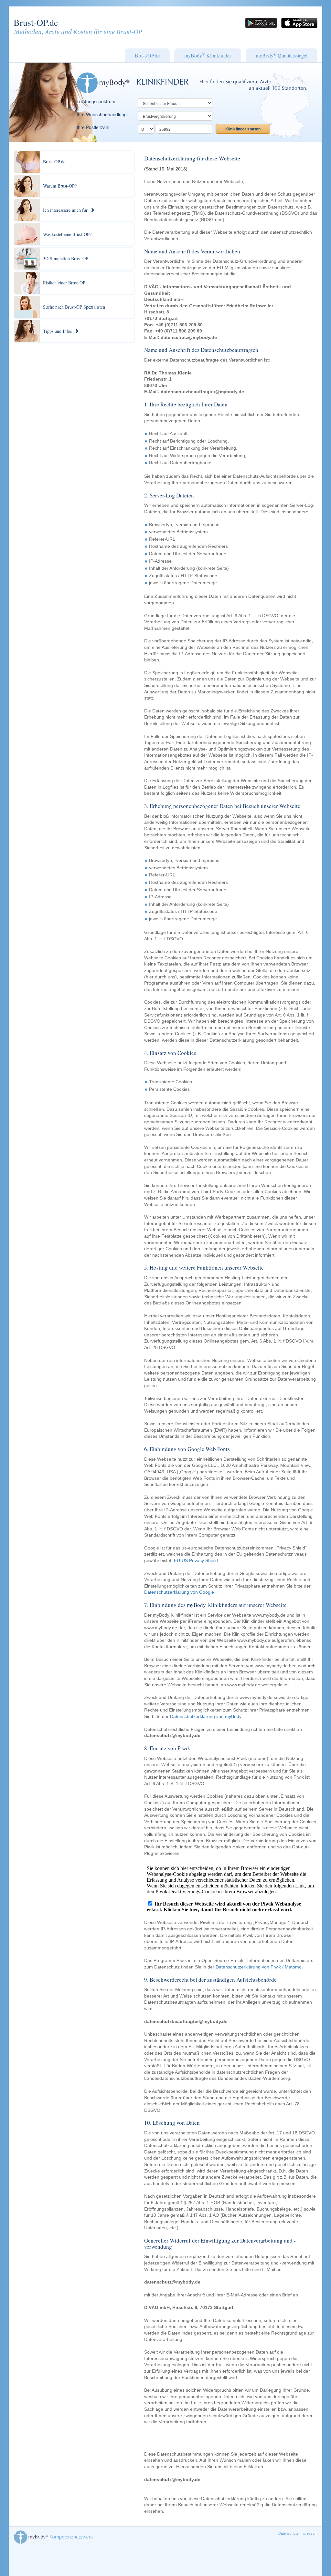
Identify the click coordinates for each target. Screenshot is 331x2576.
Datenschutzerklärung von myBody (206, 1716)
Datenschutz (288, 2533)
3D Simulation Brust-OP (66, 258)
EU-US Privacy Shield (196, 1560)
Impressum (309, 2533)
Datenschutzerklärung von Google (179, 1592)
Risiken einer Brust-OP (64, 283)
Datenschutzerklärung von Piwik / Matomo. (259, 1967)
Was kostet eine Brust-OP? (67, 234)
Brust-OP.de (36, 22)
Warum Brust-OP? (60, 186)
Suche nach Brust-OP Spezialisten (74, 307)
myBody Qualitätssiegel (282, 55)
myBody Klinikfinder (208, 55)
